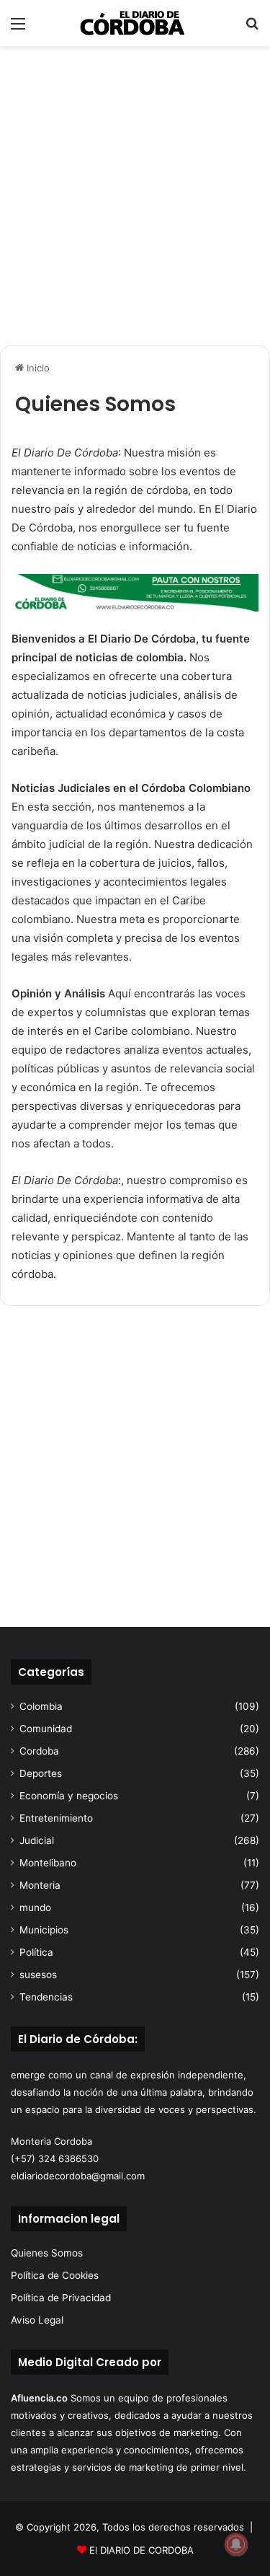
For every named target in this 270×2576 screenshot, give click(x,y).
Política (36, 1952)
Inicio (37, 368)
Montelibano (48, 1863)
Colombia (41, 1706)
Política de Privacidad (61, 2298)
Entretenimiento (56, 1818)
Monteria (40, 1885)
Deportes (41, 1773)
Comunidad (46, 1729)
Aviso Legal (37, 2320)
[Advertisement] (135, 196)
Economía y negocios (69, 1796)
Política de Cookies (55, 2275)
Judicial (37, 1840)
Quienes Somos (47, 2253)
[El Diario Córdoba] (135, 23)
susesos (38, 1975)
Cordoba (39, 1751)
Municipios (44, 1930)
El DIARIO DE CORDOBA (141, 2550)
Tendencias (46, 1997)
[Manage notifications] (236, 2544)
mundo (35, 1907)
